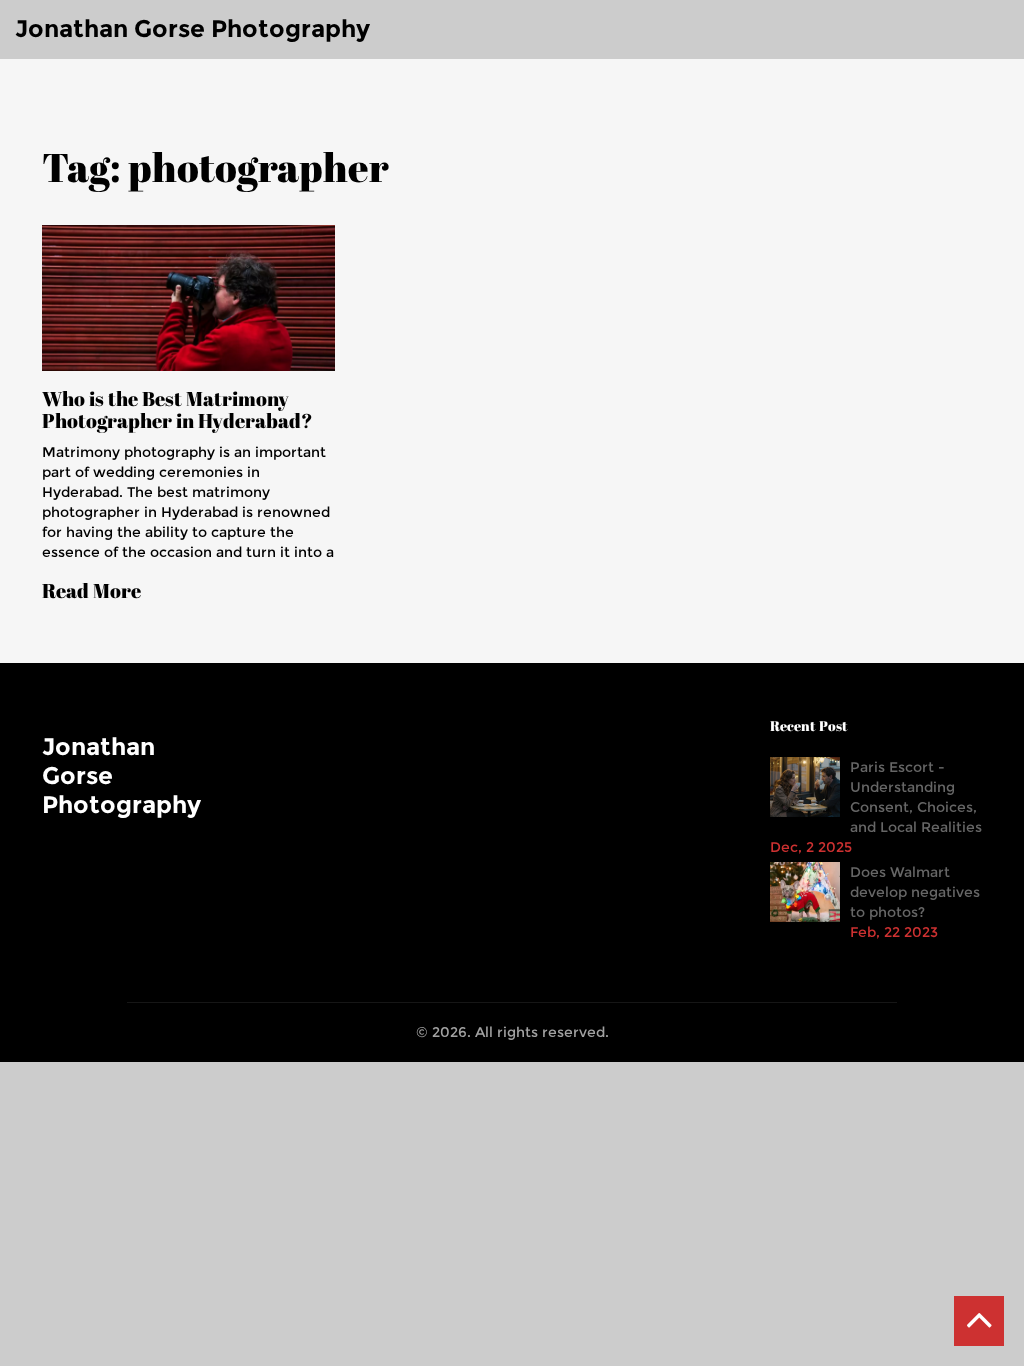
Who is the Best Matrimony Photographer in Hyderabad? (177, 410)
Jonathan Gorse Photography (192, 28)
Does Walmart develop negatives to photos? (915, 892)
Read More (91, 591)
